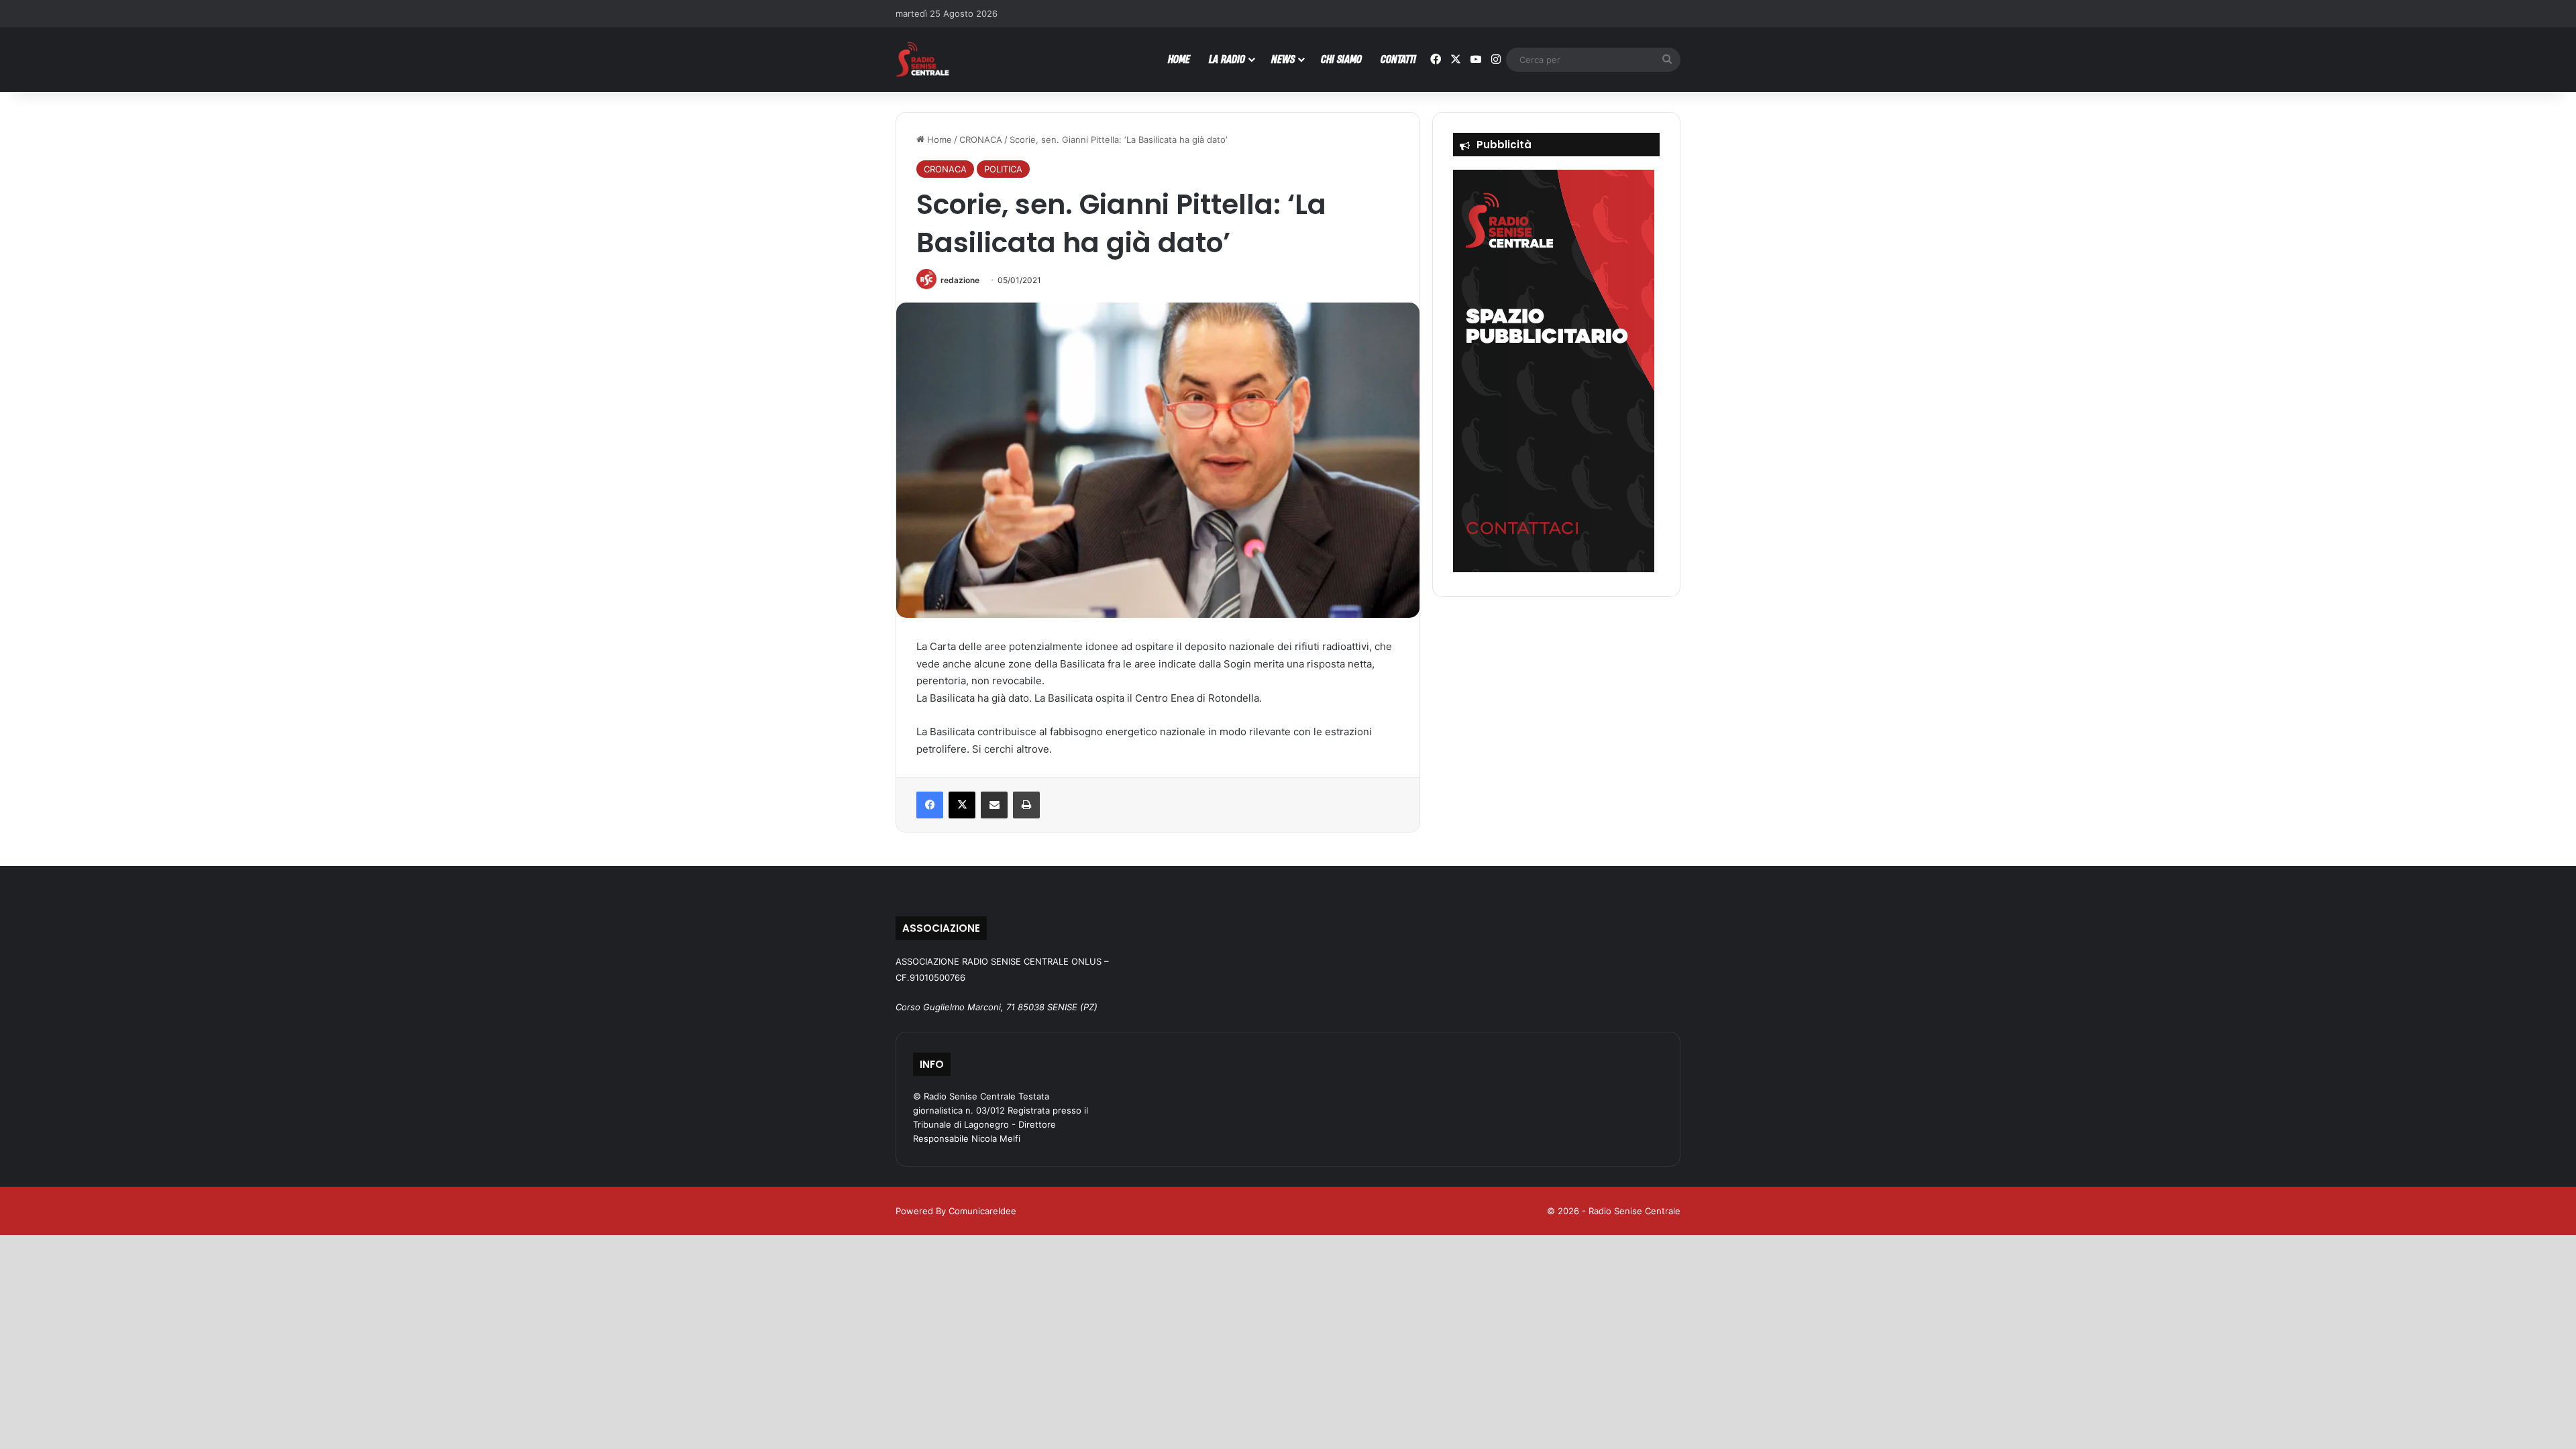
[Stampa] (1026, 805)
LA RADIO (1227, 59)
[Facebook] (930, 805)
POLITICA (1003, 169)
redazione (960, 280)
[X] (962, 805)
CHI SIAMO (1341, 59)
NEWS (1283, 59)
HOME (1179, 59)
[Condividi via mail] (994, 805)
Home (938, 140)
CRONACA (981, 140)
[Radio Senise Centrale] (922, 59)
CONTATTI (1398, 59)
